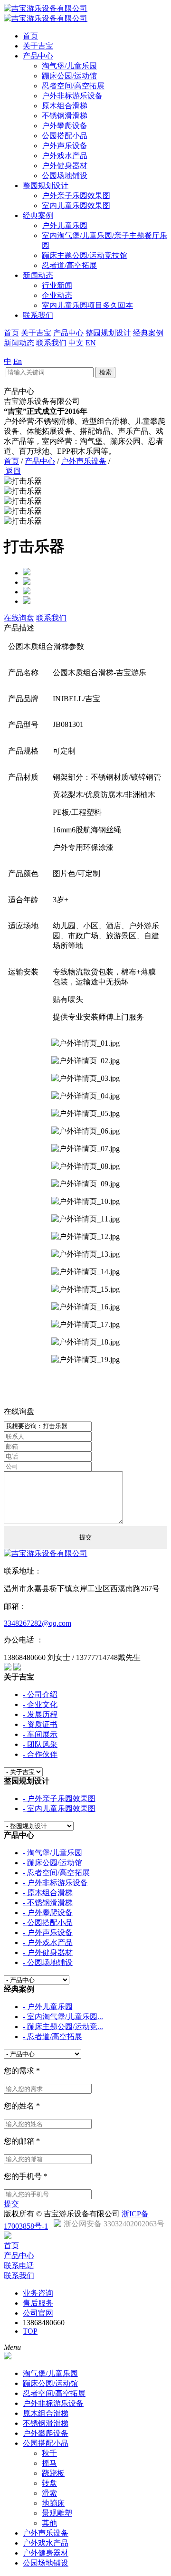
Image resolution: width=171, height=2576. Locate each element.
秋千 (49, 2453)
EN (91, 343)
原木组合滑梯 (65, 106)
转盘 (49, 2483)
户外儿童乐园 (65, 225)
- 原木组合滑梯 (48, 1893)
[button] (85, 482)
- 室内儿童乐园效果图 (59, 1808)
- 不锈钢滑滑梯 (48, 1903)
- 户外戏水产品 (48, 1942)
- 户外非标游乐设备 (55, 1883)
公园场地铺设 (65, 176)
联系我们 (38, 315)
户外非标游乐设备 (72, 96)
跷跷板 (53, 2473)
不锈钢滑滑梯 (65, 116)
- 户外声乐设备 (48, 1932)
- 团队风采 (40, 1744)
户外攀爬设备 (65, 126)
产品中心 (38, 56)
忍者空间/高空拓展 (73, 86)
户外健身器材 (65, 166)
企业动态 (57, 295)
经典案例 (38, 215)
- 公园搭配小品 (48, 1922)
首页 (30, 36)
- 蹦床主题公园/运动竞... (63, 2027)
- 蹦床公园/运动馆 (52, 1863)
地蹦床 (53, 2503)
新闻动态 (38, 275)
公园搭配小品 (65, 136)
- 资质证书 (40, 1724)
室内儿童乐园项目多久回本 (87, 305)
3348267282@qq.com (38, 1623)
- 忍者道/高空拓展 (52, 2037)
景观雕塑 (57, 2513)
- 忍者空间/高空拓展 (56, 1873)
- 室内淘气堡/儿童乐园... (63, 2017)
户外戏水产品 (65, 156)
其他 (49, 2523)
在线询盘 (19, 618)
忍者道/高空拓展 (69, 265)
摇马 (49, 2463)
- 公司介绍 (40, 1694)
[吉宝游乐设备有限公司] (46, 1553)
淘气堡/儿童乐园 (69, 66)
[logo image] (8, 2357)
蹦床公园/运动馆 (69, 76)
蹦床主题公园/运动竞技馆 (85, 255)
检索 (105, 372)
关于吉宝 (38, 46)
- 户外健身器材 (48, 1952)
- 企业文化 (40, 1704)
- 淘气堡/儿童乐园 (52, 1853)
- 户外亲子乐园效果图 (59, 1798)
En (18, 361)
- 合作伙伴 (40, 1754)
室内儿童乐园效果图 (76, 205)
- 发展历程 (40, 1714)
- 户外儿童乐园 (48, 2007)
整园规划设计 (46, 186)
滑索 (49, 2493)
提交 (11, 2204)
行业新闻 (57, 285)
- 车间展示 (40, 1734)
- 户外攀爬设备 (48, 1913)
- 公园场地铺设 (48, 1962)
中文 (76, 343)
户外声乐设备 (65, 146)
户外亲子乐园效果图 (76, 196)
